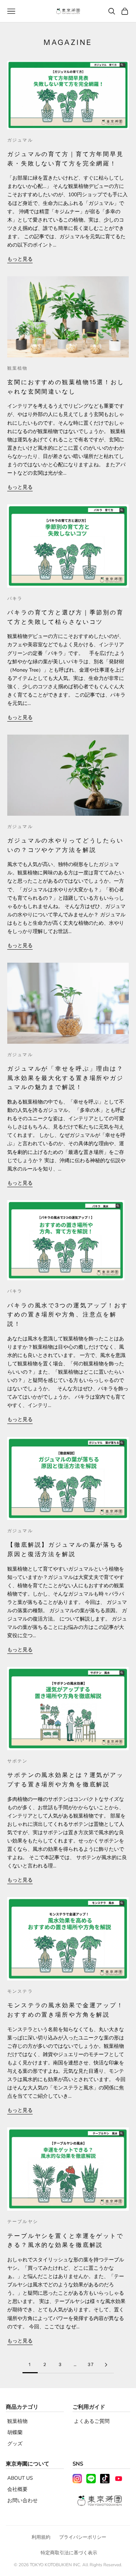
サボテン (18, 1761)
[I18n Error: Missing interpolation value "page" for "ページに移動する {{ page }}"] (106, 2365)
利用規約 (41, 2537)
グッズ (15, 2444)
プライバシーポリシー (83, 2537)
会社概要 (17, 2489)
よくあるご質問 (92, 2421)
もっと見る (20, 259)
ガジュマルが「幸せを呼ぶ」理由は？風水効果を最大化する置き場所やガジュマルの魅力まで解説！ (65, 1078)
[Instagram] (77, 2479)
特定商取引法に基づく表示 (69, 2553)
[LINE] (91, 2479)
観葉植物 (18, 368)
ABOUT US (20, 2478)
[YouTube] (119, 2479)
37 (91, 2364)
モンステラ (20, 1991)
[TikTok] (105, 2479)
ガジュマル (20, 140)
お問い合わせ (22, 2501)
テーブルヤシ (23, 2221)
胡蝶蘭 (15, 2432)
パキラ (15, 598)
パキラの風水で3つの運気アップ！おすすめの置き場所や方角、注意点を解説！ (68, 1314)
